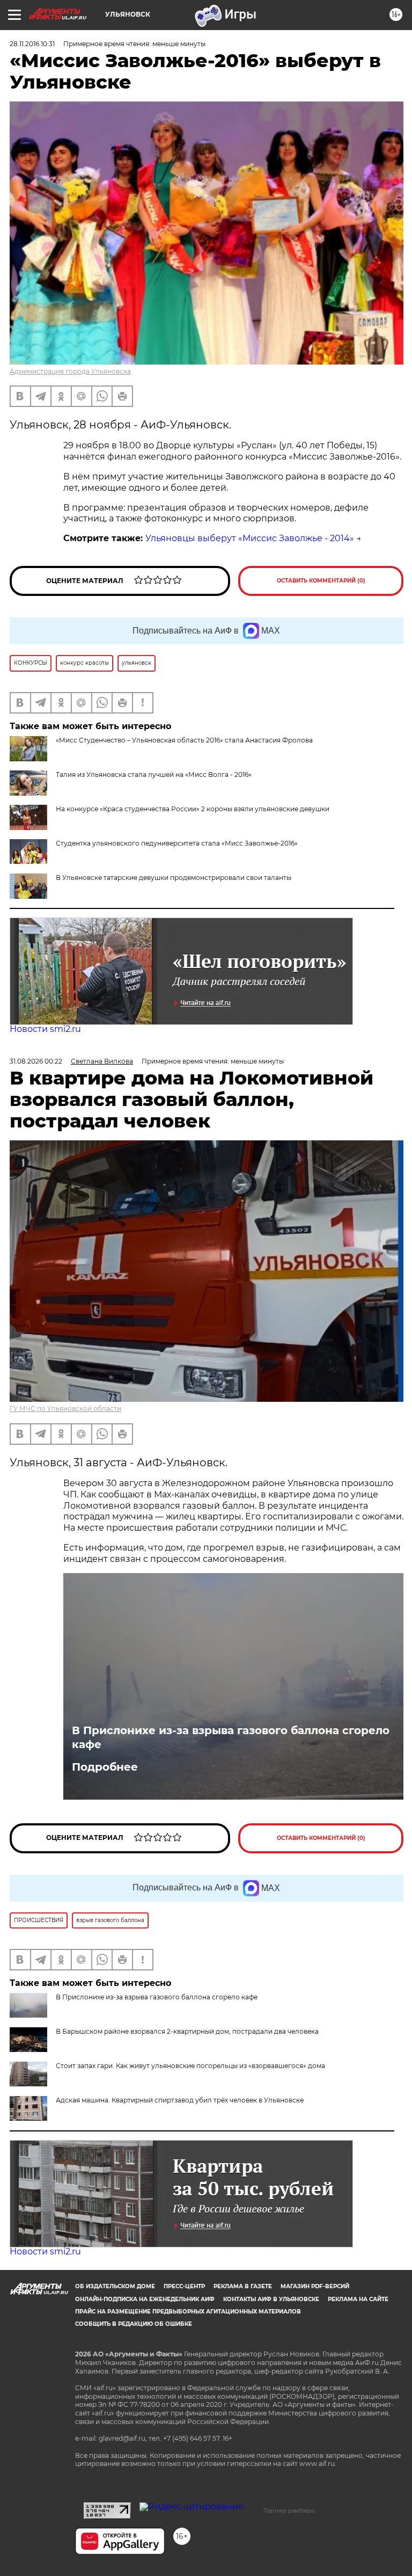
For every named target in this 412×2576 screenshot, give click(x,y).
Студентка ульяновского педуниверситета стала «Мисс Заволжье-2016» (177, 843)
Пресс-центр (184, 2286)
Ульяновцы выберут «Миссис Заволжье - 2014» (250, 538)
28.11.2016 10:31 (32, 44)
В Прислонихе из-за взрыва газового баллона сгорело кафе (231, 1737)
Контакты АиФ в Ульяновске (271, 2299)
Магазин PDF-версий (315, 2286)
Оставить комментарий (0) (321, 581)
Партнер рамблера (289, 2510)
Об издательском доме (115, 2286)
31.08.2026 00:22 (36, 1061)
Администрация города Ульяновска (70, 371)
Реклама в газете (243, 2286)
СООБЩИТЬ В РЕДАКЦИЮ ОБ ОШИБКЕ (134, 2324)
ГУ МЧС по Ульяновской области (65, 1409)
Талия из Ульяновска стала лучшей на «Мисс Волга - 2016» (154, 774)
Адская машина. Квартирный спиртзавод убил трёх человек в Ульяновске (180, 2100)
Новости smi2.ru (45, 1029)
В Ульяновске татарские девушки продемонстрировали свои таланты (174, 878)
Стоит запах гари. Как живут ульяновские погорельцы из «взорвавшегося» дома (190, 2066)
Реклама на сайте (358, 2299)
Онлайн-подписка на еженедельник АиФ (145, 2299)
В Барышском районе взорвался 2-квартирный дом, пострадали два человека (187, 2031)
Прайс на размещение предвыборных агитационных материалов (188, 2312)
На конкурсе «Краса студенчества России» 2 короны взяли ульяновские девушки (193, 809)
